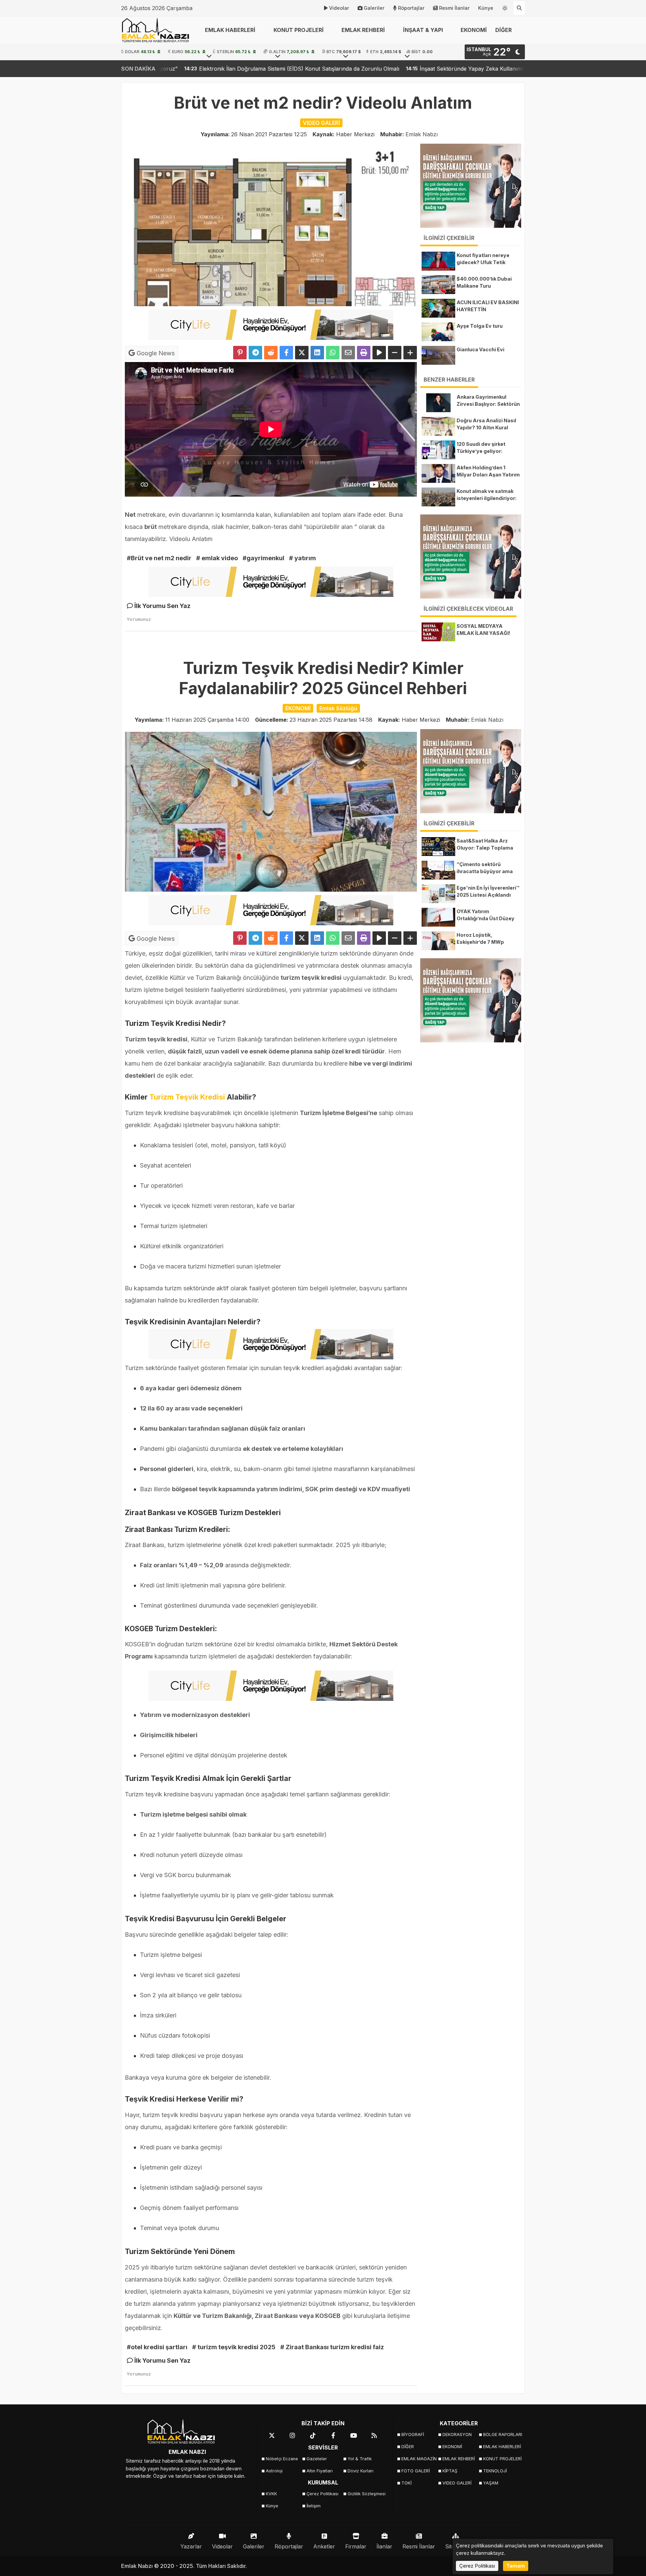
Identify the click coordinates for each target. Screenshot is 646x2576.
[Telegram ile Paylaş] (255, 353)
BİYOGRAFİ (413, 2435)
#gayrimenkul (263, 558)
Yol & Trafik (360, 2459)
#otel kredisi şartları (157, 2347)
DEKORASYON (457, 2435)
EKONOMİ (474, 30)
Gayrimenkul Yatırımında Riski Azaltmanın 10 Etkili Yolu (489, 69)
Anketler (324, 2546)
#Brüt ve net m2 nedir (159, 558)
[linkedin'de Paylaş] (317, 353)
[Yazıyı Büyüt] (410, 353)
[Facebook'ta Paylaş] (286, 353)
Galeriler (374, 8)
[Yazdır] (364, 353)
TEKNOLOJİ (495, 2471)
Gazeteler (317, 2459)
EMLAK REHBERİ (459, 2459)
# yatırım (302, 558)
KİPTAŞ (450, 2471)
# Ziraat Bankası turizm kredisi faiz (332, 2347)
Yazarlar (191, 2546)
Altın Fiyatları (320, 2471)
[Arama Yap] (519, 8)
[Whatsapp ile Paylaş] (333, 353)
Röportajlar (411, 8)
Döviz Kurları (361, 2471)
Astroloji (274, 2471)
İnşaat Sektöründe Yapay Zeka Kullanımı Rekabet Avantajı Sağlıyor (312, 69)
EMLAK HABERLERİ (501, 2447)
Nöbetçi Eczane (282, 2459)
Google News (155, 353)
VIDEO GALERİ (457, 2483)
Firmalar (356, 2546)
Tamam (516, 2566)
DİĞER (408, 2447)
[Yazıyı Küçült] (395, 353)
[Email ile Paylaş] (348, 353)
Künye (486, 8)
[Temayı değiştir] (505, 7)
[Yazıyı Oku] (379, 353)
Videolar (339, 8)
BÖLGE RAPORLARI (501, 2435)
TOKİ (406, 2483)
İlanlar (384, 2546)
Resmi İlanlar (454, 8)
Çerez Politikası (322, 2494)
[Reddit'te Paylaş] (271, 353)
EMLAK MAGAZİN (419, 2459)
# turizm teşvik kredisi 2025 (234, 2347)
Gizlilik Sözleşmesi (366, 2494)
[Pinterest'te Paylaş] (240, 353)
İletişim (314, 2506)
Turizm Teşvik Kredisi (186, 1097)
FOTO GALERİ (416, 2471)
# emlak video (217, 558)
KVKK (271, 2494)
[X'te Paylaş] (302, 353)
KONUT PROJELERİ (501, 2459)
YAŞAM (491, 2483)
